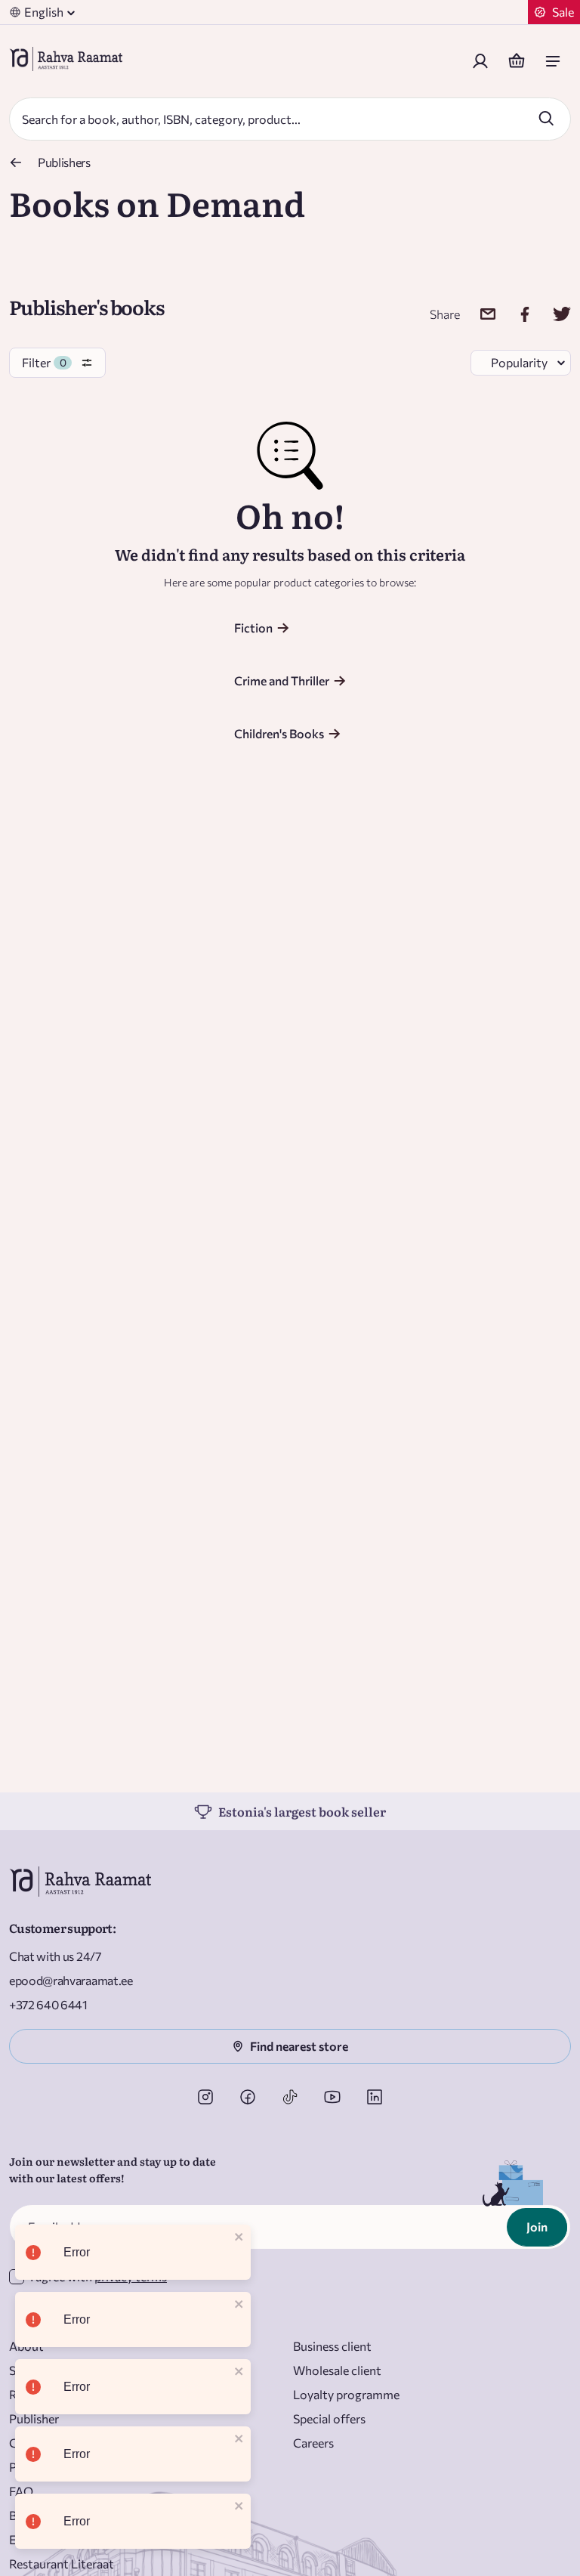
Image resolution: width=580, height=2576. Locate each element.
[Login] (480, 61)
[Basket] (517, 61)
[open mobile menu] (553, 61)
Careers (313, 2443)
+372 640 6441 (48, 2004)
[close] (239, 2238)
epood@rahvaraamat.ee (71, 1980)
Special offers (329, 2418)
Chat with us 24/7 (55, 1956)
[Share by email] (478, 314)
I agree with (99, 2276)
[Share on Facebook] (515, 314)
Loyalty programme (346, 2394)
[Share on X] (552, 314)
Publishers (64, 162)
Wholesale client (337, 2370)
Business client (332, 2346)
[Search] (546, 118)
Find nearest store (299, 2046)
